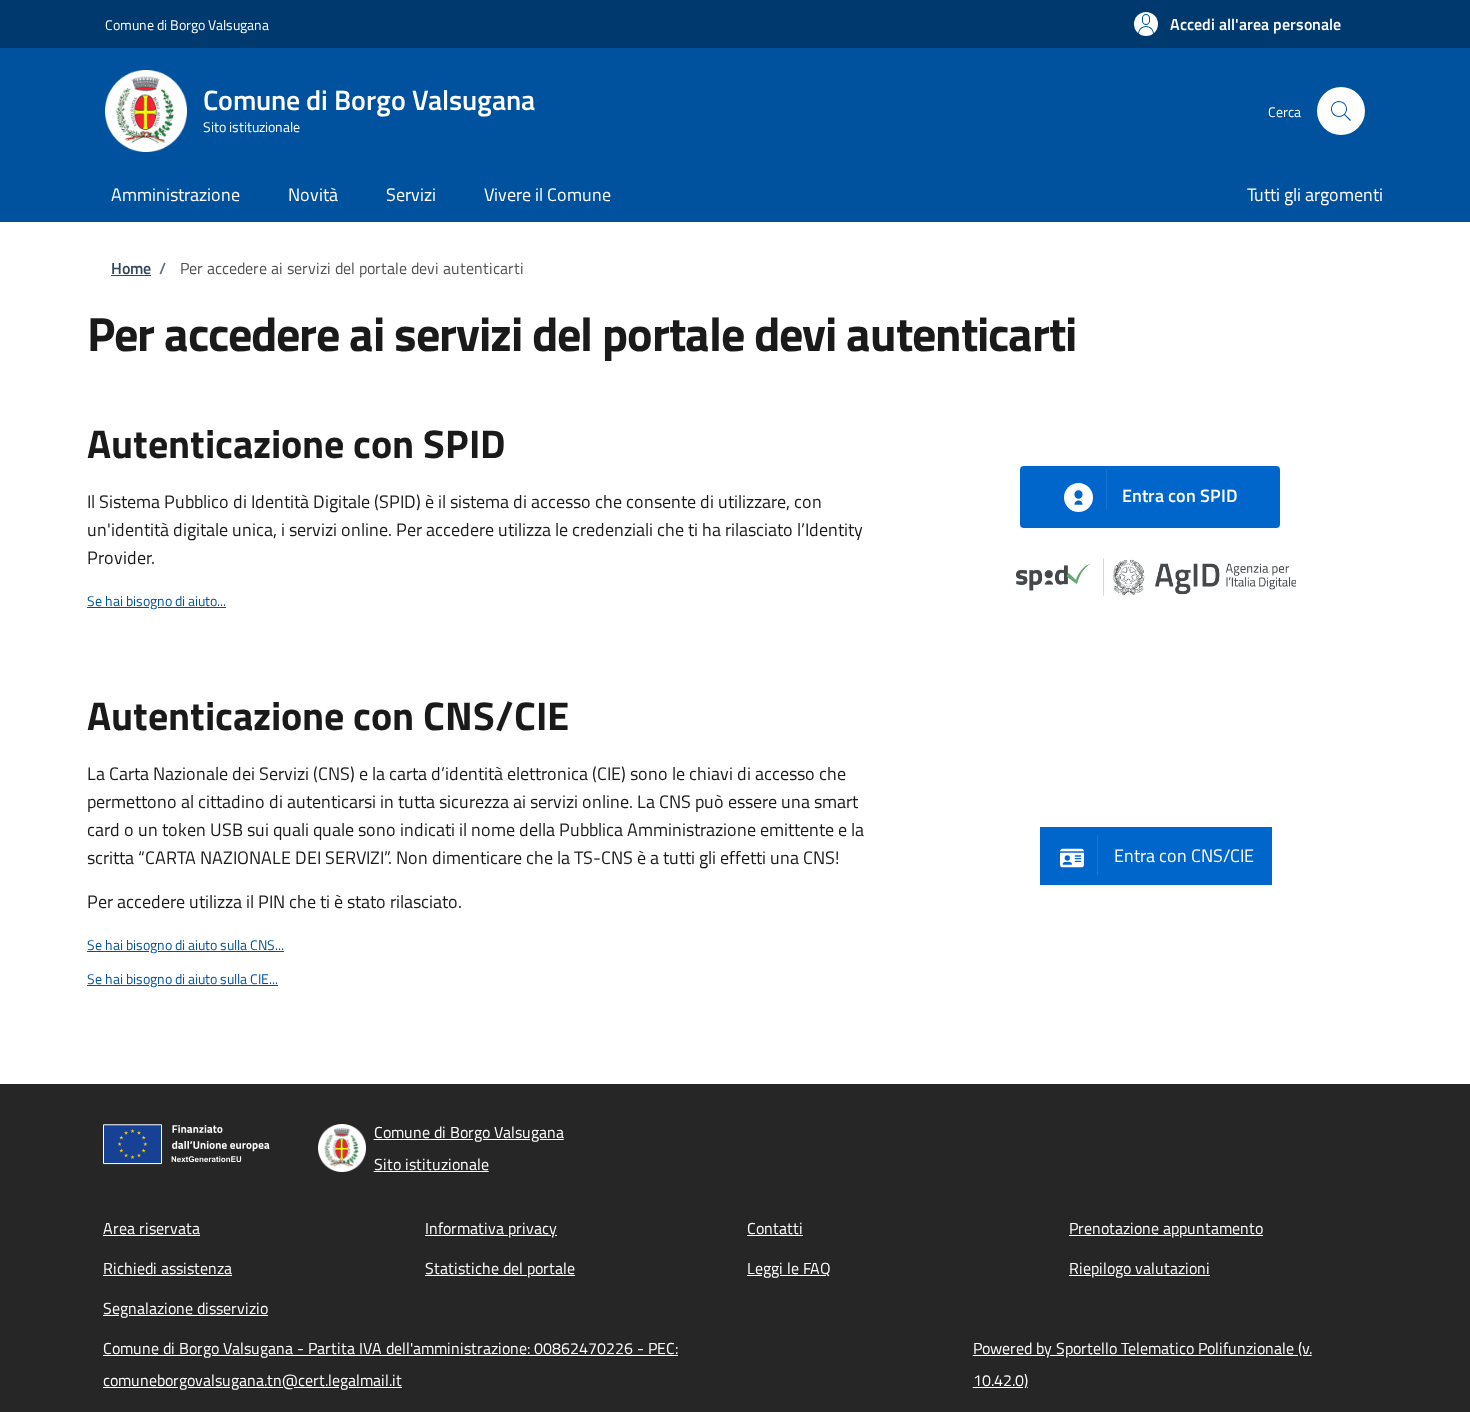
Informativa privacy (491, 1228)
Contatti (775, 1228)
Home (131, 268)
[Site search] (1341, 111)
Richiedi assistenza (167, 1268)
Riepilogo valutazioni (1139, 1268)
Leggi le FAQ (789, 1268)
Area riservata (151, 1228)
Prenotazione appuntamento (1166, 1228)
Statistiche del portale (500, 1268)
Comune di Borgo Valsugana (187, 24)
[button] (1237, 24)
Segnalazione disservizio (185, 1308)
